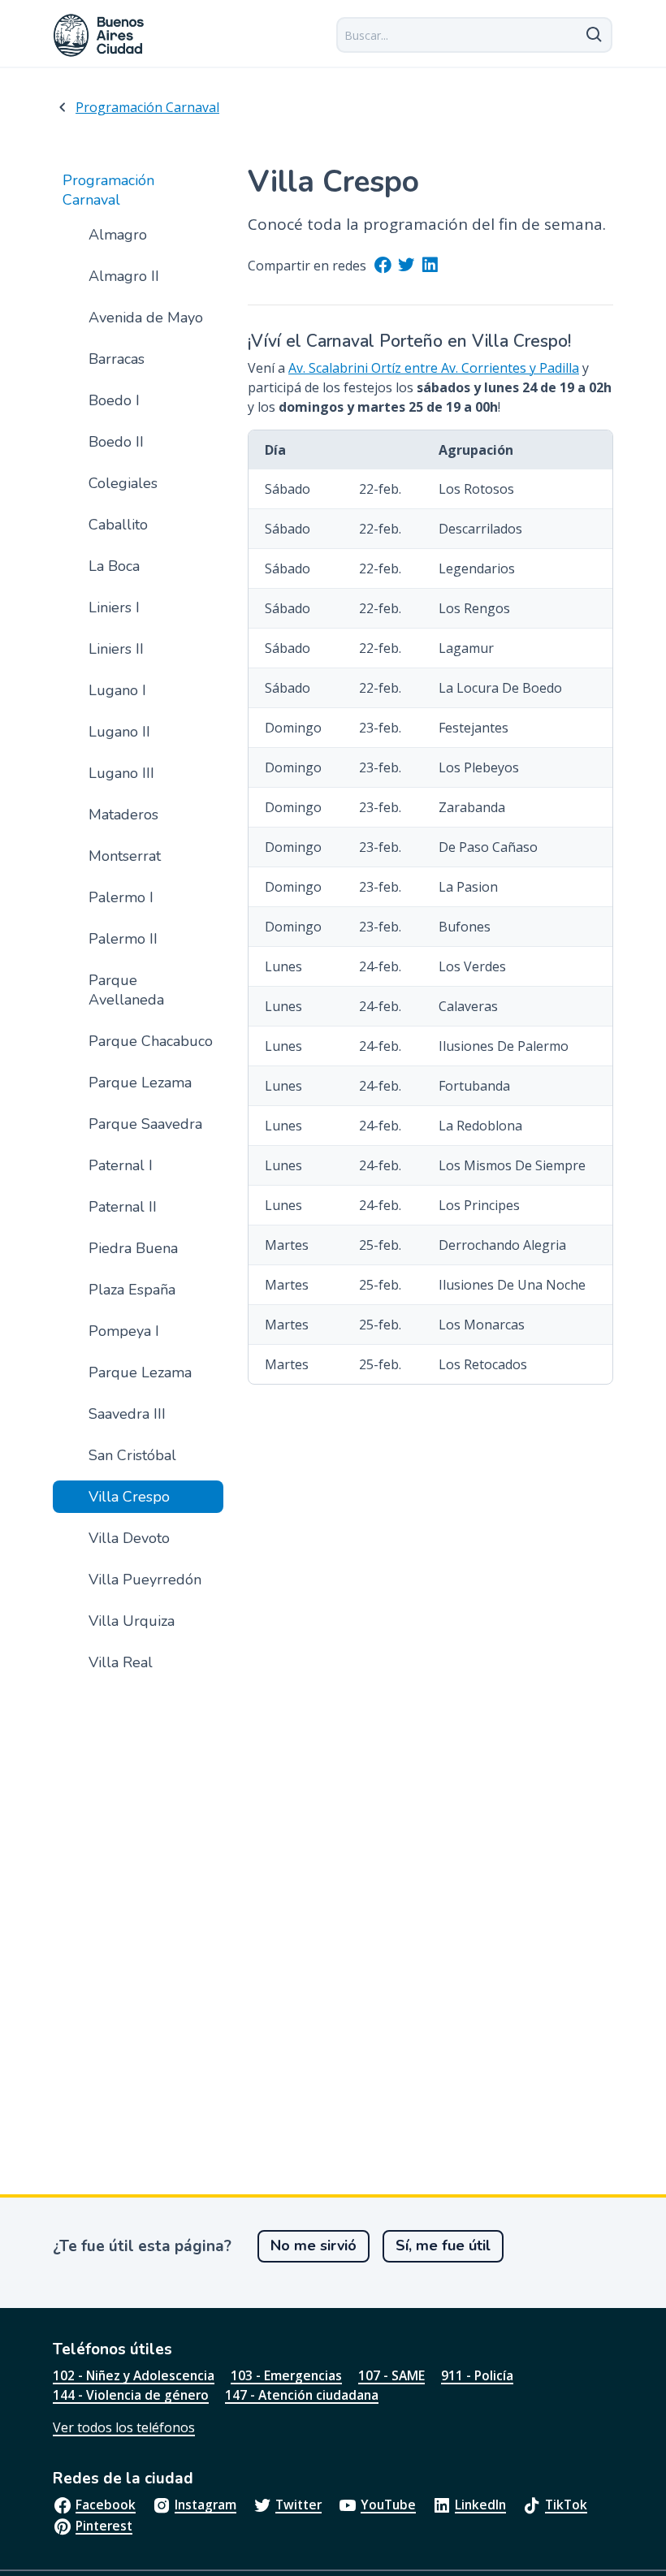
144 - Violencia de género (131, 2395)
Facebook (106, 2505)
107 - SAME (391, 2375)
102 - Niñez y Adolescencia (134, 2375)
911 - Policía (477, 2375)
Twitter (298, 2505)
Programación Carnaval (147, 107)
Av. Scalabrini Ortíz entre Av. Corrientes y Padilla (434, 368)
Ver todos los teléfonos (124, 2427)
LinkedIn (480, 2505)
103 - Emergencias (286, 2375)
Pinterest (104, 2526)
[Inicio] (99, 35)
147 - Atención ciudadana (302, 2395)
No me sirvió (314, 2245)
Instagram (205, 2505)
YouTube (388, 2505)
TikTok (566, 2505)
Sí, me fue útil (443, 2245)
